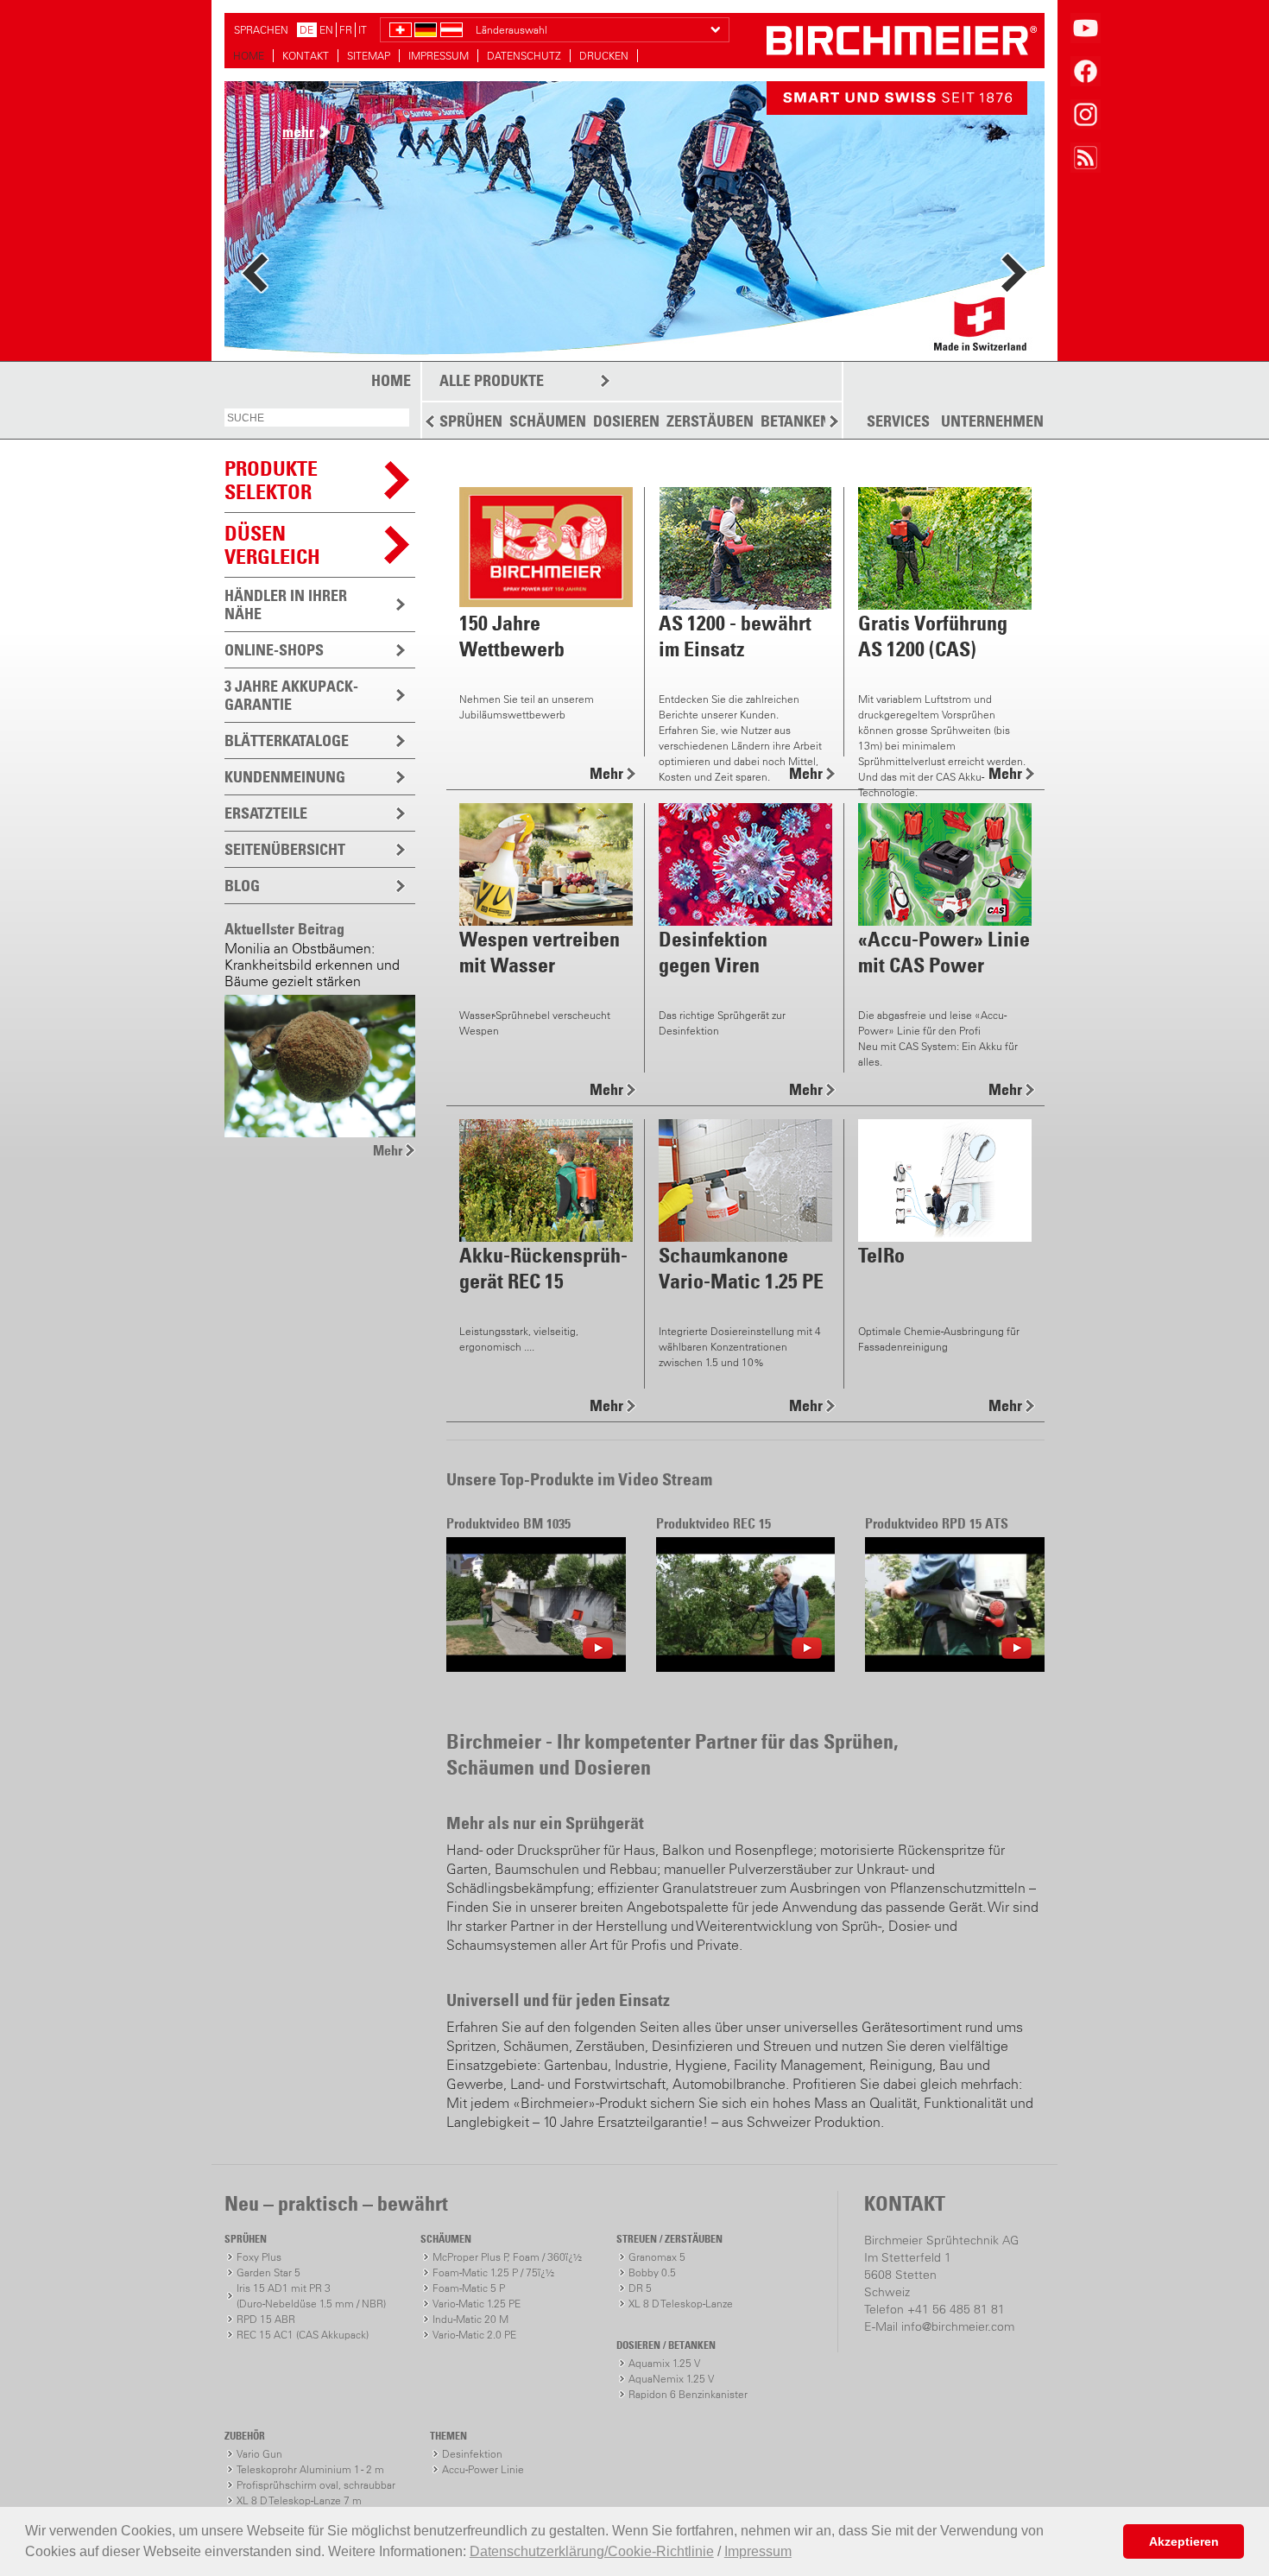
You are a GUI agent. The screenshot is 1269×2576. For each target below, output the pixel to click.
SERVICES (898, 421)
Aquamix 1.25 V (664, 2363)
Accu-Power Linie (483, 2469)
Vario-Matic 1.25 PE (477, 2304)
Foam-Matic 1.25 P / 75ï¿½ (493, 2272)
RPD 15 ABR (266, 2319)
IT (363, 30)
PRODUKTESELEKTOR (271, 480)
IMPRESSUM (439, 56)
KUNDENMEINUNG (285, 777)
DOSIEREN (626, 421)
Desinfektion (472, 2454)
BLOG (242, 886)
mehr (298, 132)
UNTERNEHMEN (992, 421)
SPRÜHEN (471, 421)
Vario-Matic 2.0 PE (474, 2335)
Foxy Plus (259, 2257)
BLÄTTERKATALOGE (287, 741)
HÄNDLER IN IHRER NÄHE (286, 604)
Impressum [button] (758, 2551)
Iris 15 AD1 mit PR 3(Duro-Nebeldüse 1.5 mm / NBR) (311, 2296)
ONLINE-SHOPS (274, 650)
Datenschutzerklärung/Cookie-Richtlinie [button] (592, 2551)
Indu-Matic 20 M (470, 2319)
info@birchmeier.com (958, 2326)
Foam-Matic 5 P (469, 2288)
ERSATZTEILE (266, 813)
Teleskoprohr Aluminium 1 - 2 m (310, 2469)
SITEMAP (369, 56)
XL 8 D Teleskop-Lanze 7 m (299, 2500)
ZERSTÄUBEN (710, 421)
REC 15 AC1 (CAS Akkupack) (303, 2335)
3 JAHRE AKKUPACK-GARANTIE (291, 695)
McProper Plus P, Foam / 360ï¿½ (507, 2257)
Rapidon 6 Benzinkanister (688, 2394)
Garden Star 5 (268, 2272)
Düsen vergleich (272, 544)
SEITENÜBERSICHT (285, 849)
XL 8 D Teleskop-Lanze (681, 2304)
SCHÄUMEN (548, 421)
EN (326, 30)
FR (346, 30)
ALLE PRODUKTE (492, 380)
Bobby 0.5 (652, 2272)
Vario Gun (259, 2454)
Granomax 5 (657, 2257)
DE (306, 30)
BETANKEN (795, 421)
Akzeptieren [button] (1184, 2541)
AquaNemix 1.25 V (671, 2379)
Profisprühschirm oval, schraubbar (316, 2485)
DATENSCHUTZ (524, 56)
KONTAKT (306, 56)
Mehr (388, 1150)
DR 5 (640, 2288)
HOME (249, 56)
